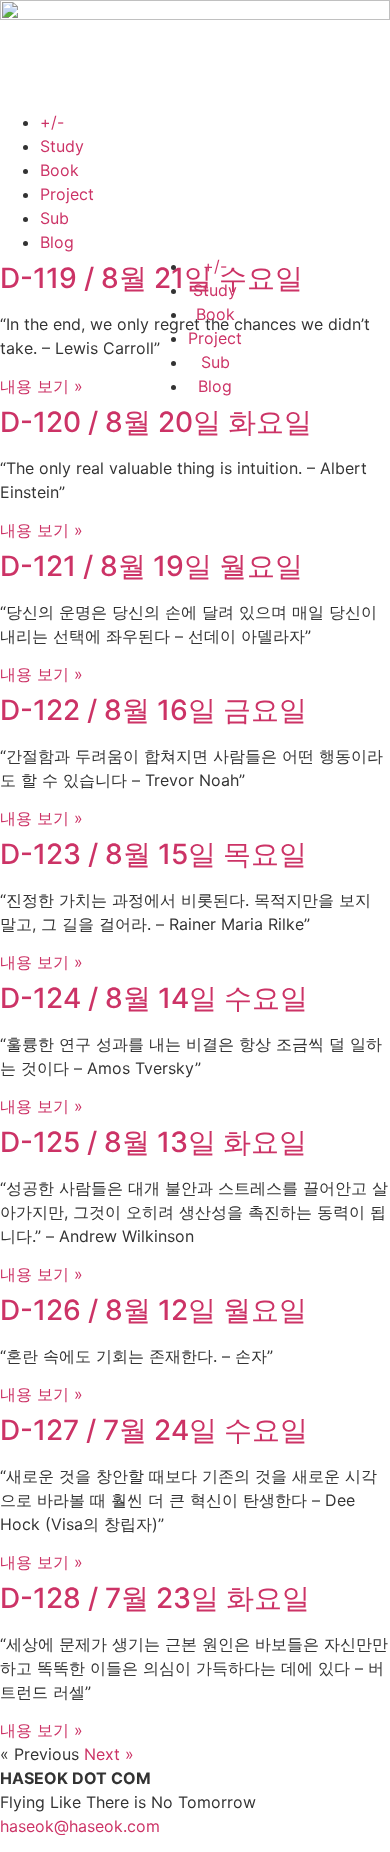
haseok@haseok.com (80, 1826)
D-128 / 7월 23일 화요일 (155, 1598)
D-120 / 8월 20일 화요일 (156, 422)
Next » (109, 1754)
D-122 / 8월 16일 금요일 (153, 710)
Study (62, 146)
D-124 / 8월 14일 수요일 (154, 998)
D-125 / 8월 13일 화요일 (153, 1142)
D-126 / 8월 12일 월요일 (153, 1310)
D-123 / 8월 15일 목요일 (153, 854)
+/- (52, 122)
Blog (57, 242)
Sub (54, 218)
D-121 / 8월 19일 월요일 (151, 566)
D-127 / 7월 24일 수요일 (154, 1430)
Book (59, 170)
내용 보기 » (41, 386)
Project (67, 194)
